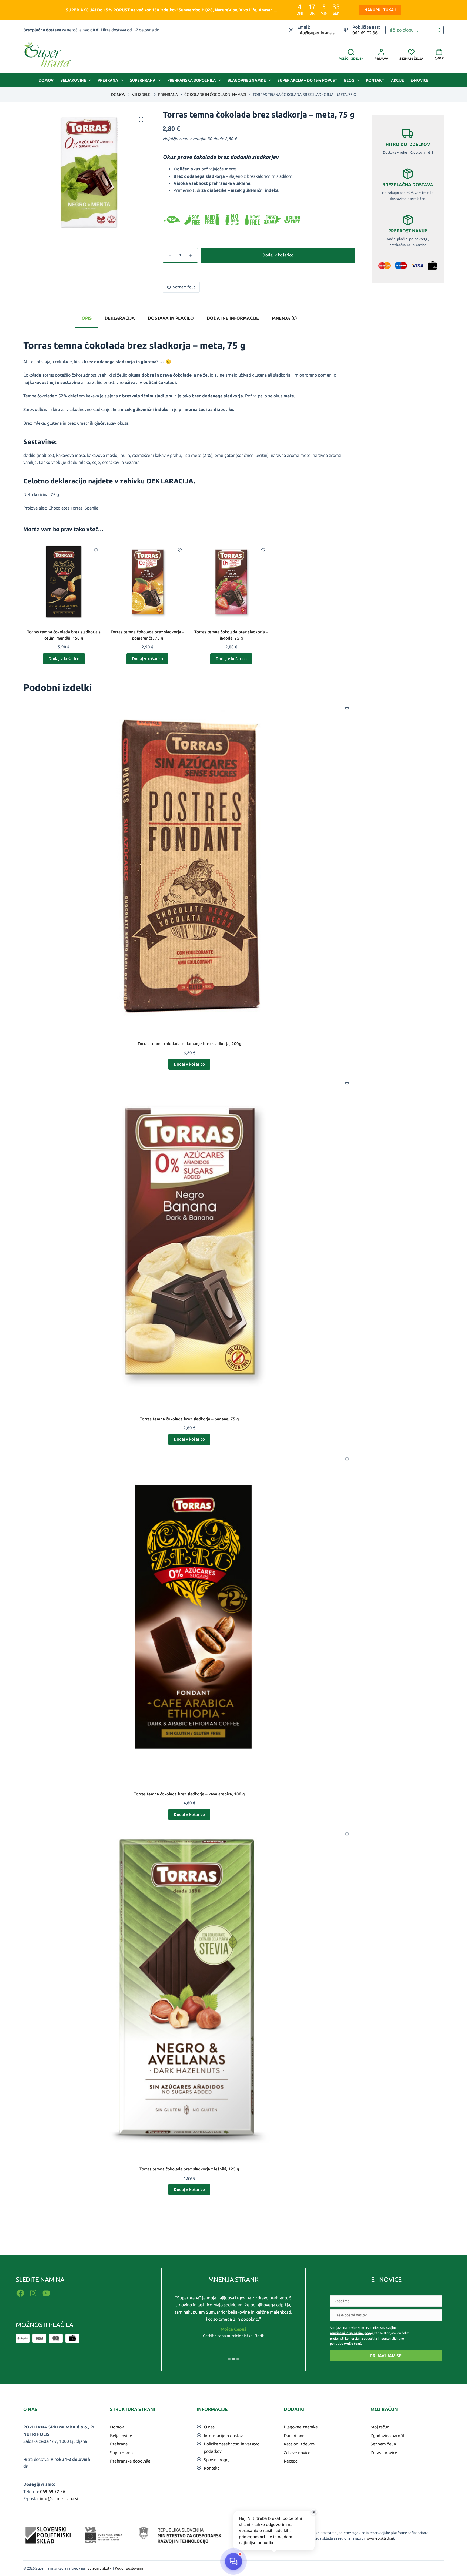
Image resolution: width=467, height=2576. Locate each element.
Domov (46, 80)
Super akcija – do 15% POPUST (307, 80)
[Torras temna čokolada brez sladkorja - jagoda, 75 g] (231, 582)
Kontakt (375, 80)
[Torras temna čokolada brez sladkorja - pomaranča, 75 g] (148, 582)
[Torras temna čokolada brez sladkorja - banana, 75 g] (189, 1241)
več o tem (353, 2344)
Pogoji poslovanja (129, 2568)
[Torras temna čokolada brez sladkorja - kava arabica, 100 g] (189, 1616)
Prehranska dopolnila (191, 80)
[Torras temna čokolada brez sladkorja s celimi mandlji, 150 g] (64, 582)
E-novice (419, 80)
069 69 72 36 (365, 33)
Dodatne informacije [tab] (233, 318)
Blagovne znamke (247, 80)
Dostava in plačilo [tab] (171, 318)
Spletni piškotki (100, 2568)
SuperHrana (143, 80)
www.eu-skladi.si (380, 2538)
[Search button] (440, 30)
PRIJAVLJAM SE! (386, 2356)
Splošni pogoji (217, 2460)
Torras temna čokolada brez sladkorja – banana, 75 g (189, 1419)
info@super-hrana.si (316, 33)
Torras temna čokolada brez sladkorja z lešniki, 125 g (189, 2169)
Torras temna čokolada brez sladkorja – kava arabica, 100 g (189, 1794)
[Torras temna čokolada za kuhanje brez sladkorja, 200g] (189, 866)
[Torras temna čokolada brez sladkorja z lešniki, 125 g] (189, 1991)
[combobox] (411, 30)
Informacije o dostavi (224, 2436)
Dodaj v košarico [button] (64, 659)
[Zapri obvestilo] (314, 2512)
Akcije (397, 80)
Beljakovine (73, 80)
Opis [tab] (87, 318)
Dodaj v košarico (278, 255)
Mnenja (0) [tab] (284, 318)
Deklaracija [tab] (120, 318)
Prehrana (108, 80)
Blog (349, 80)
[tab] (229, 2359)
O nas (209, 2427)
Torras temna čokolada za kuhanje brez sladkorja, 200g (189, 1044)
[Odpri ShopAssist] (234, 2562)
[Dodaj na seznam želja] (96, 550)
